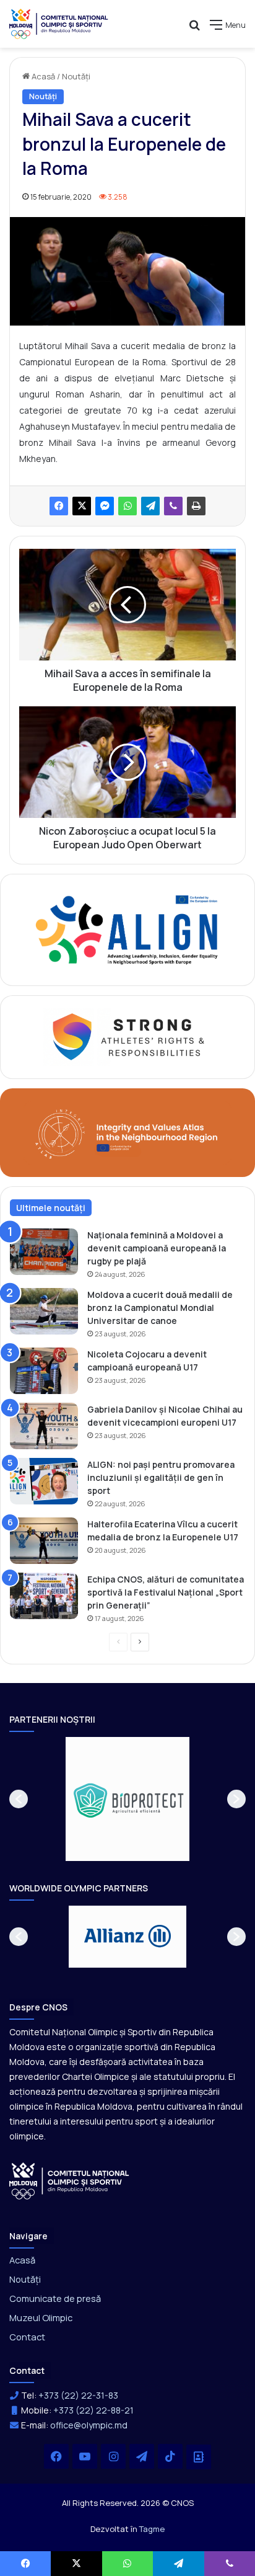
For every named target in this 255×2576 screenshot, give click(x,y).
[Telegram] (150, 506)
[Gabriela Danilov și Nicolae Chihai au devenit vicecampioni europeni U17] (44, 1426)
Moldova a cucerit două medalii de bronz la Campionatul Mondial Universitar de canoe (160, 1308)
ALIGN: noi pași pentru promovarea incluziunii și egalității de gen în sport (161, 1477)
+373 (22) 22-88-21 (93, 2410)
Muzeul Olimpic (41, 2317)
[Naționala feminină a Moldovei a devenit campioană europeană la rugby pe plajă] (44, 1252)
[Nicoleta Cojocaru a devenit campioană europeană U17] (44, 1371)
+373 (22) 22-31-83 (78, 2395)
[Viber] (173, 506)
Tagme (152, 2529)
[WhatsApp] (127, 506)
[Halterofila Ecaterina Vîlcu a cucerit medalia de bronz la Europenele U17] (44, 1541)
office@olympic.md (89, 2425)
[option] (127, 1799)
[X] (82, 506)
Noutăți (76, 76)
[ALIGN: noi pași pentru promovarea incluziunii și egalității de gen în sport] (44, 1481)
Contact (27, 2337)
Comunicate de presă (55, 2298)
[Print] (196, 506)
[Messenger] (105, 506)
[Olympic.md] (59, 24)
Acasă (42, 76)
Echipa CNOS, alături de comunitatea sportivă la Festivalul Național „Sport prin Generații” (166, 1592)
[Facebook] (59, 506)
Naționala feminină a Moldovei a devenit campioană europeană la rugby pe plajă (157, 1248)
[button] (19, 1799)
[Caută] (194, 29)
